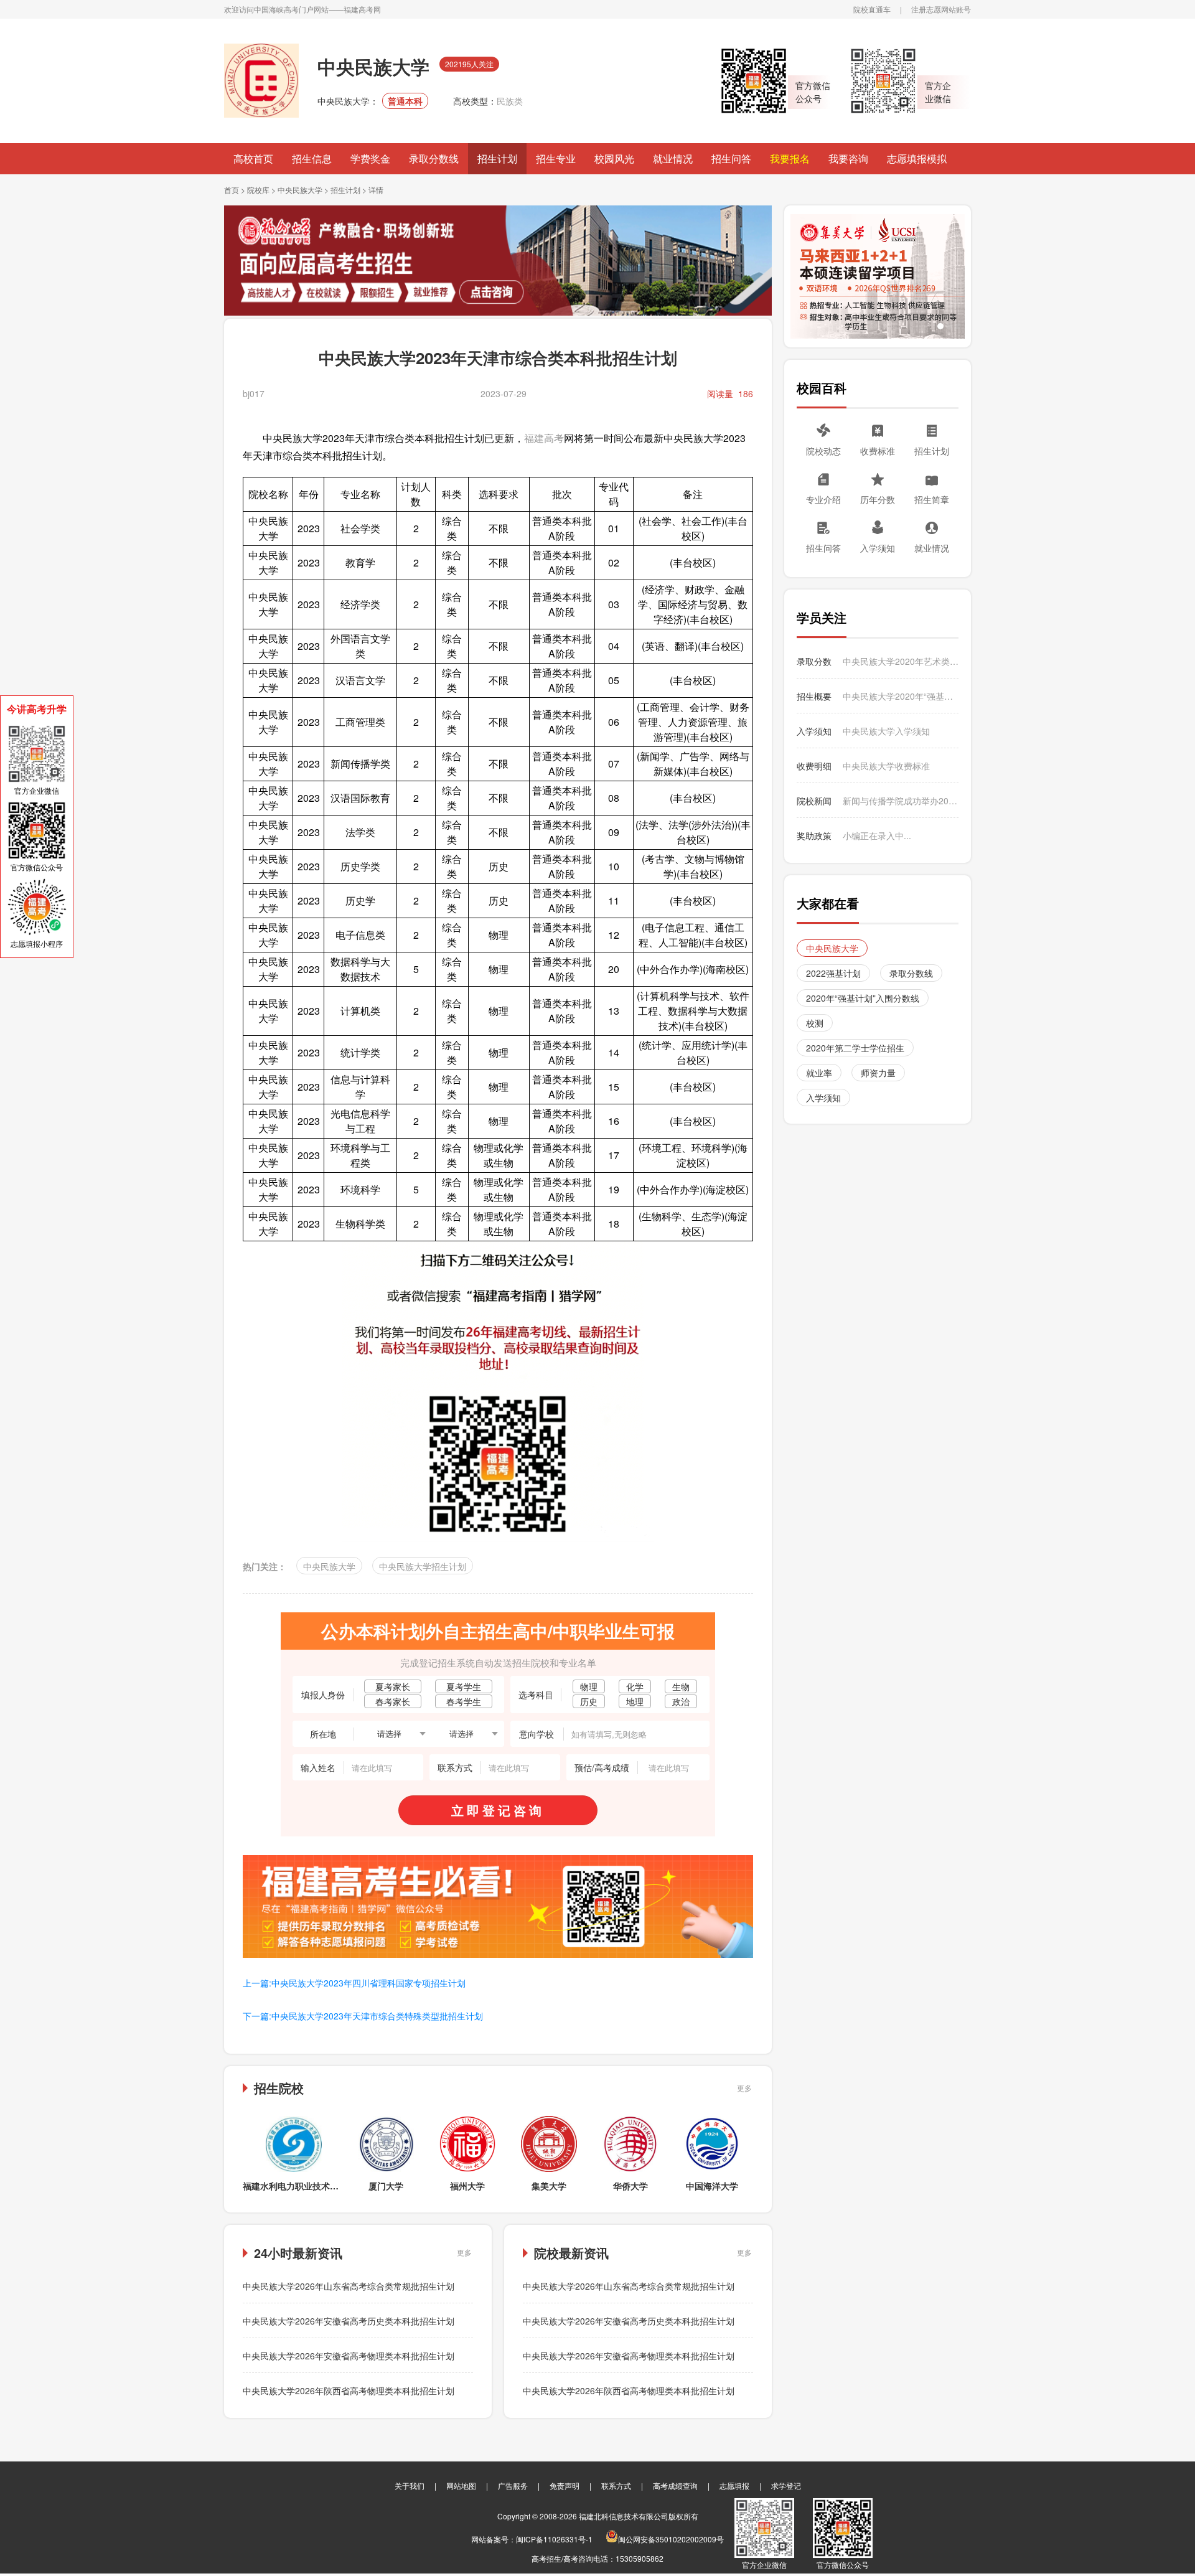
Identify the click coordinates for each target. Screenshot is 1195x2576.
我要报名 (790, 158)
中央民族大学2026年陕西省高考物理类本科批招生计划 (349, 2390)
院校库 (258, 190)
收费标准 (878, 451)
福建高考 (544, 438)
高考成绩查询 (675, 2485)
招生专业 (556, 158)
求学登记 (786, 2485)
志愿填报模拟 (917, 158)
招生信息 (312, 158)
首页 (232, 190)
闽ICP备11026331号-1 (554, 2539)
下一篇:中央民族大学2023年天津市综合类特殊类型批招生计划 (363, 2016)
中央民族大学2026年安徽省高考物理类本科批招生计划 (349, 2356)
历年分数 (878, 499)
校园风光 (614, 158)
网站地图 (461, 2485)
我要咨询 (848, 158)
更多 (744, 2088)
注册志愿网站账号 (941, 9)
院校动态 (823, 451)
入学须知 (878, 548)
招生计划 (497, 158)
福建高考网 (362, 9)
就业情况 (673, 158)
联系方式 (616, 2485)
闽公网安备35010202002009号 (671, 2539)
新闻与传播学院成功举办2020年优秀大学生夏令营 (901, 801)
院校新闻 (814, 801)
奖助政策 (814, 835)
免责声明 (565, 2485)
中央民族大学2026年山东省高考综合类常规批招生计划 (349, 2286)
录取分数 (814, 661)
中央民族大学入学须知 (886, 731)
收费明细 (814, 766)
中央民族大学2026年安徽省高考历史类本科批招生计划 (349, 2321)
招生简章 (932, 499)
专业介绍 (823, 499)
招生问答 (731, 158)
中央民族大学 (300, 190)
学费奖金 (370, 158)
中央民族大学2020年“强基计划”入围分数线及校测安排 (901, 696)
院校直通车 (872, 9)
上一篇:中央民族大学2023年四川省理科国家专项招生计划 (354, 1983)
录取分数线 (434, 158)
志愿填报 (734, 2485)
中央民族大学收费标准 (886, 766)
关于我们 (410, 2485)
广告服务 (513, 2485)
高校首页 (253, 158)
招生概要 (814, 696)
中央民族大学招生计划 (423, 1566)
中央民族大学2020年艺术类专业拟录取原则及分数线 (901, 661)
